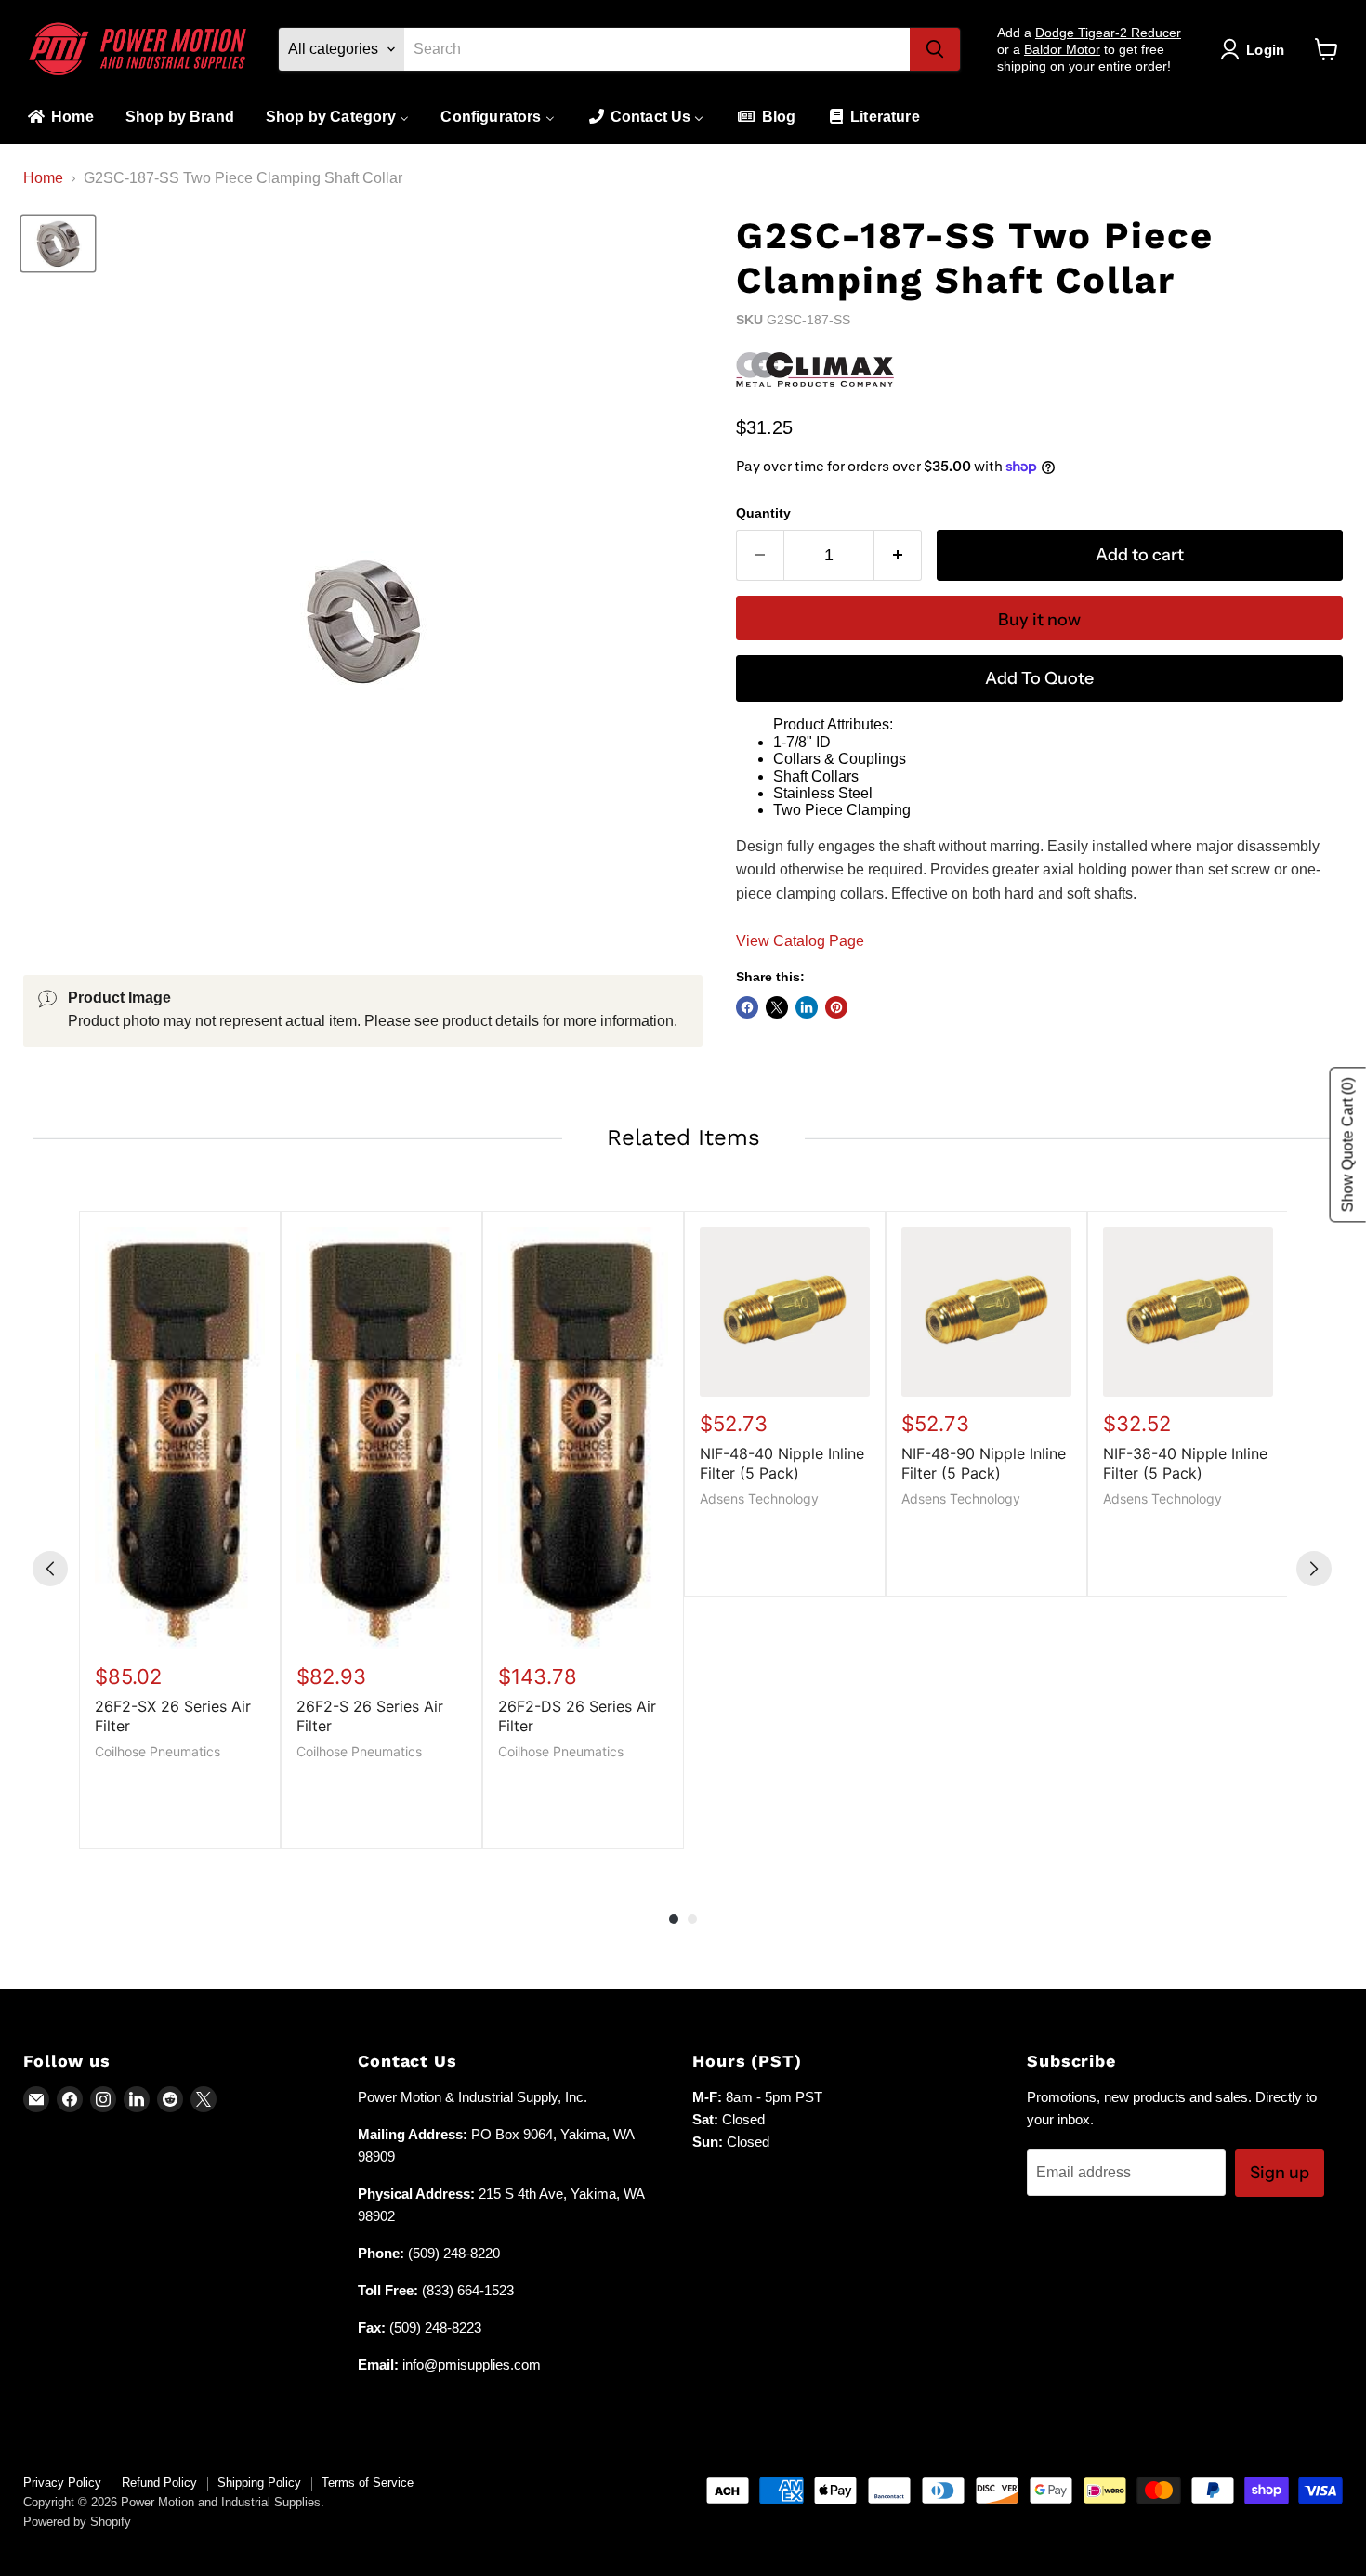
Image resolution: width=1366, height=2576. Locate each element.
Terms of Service (368, 2483)
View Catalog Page (800, 941)
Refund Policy (159, 2483)
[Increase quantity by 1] (898, 555)
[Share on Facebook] (747, 1007)
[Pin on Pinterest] (836, 1007)
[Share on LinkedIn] (807, 1007)
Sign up (1280, 2173)
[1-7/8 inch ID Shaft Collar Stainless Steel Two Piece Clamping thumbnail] (58, 243)
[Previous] (50, 1569)
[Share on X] (777, 1007)
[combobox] (657, 49)
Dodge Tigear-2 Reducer (1108, 33)
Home (43, 178)
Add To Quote (1039, 678)
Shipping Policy (259, 2483)
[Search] (935, 49)
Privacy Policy (62, 2483)
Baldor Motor (1062, 49)
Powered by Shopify (77, 2522)
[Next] (1314, 1569)
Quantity (763, 513)
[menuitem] (59, 118)
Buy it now (1039, 620)
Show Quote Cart (1348, 1144)
